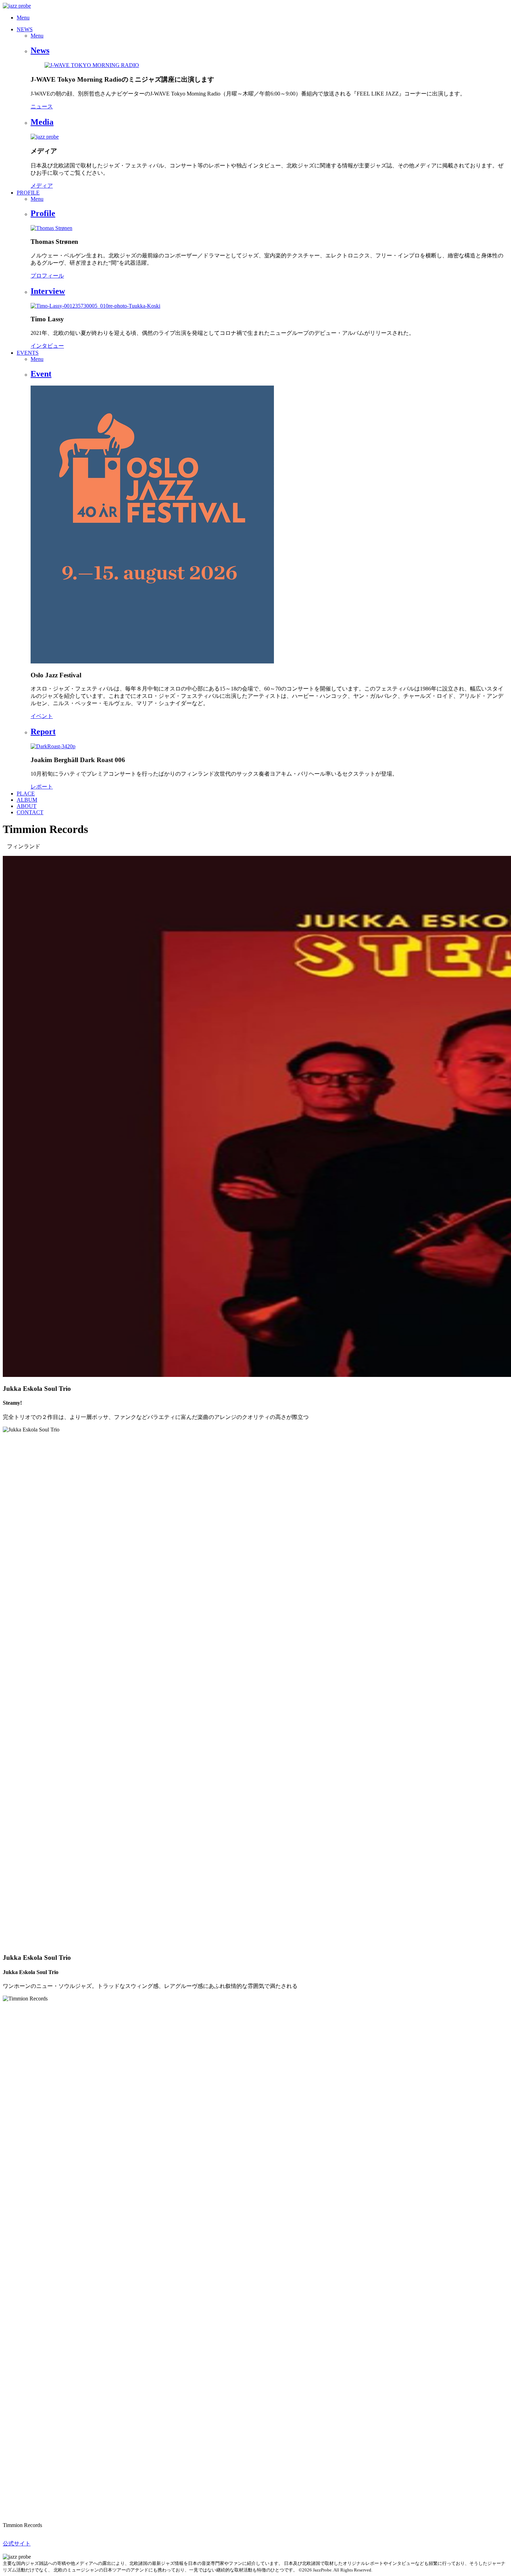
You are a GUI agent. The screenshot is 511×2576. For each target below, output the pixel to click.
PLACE (26, 794)
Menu (23, 18)
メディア (42, 186)
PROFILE (28, 193)
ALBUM (27, 800)
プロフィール (47, 276)
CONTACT (30, 812)
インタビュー (47, 346)
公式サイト (17, 2544)
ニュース (42, 106)
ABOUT (27, 806)
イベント (42, 716)
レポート (42, 787)
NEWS (25, 29)
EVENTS (28, 353)
